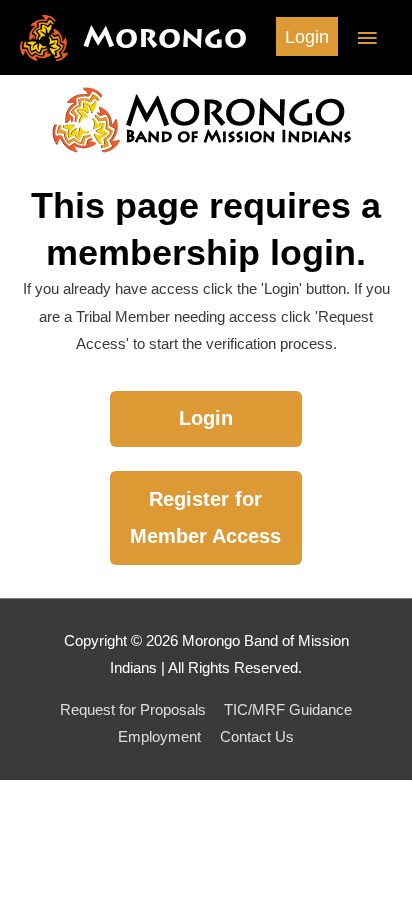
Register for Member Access (205, 517)
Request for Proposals (133, 710)
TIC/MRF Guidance (288, 710)
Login (206, 418)
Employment (159, 737)
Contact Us (257, 737)
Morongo (165, 37)
